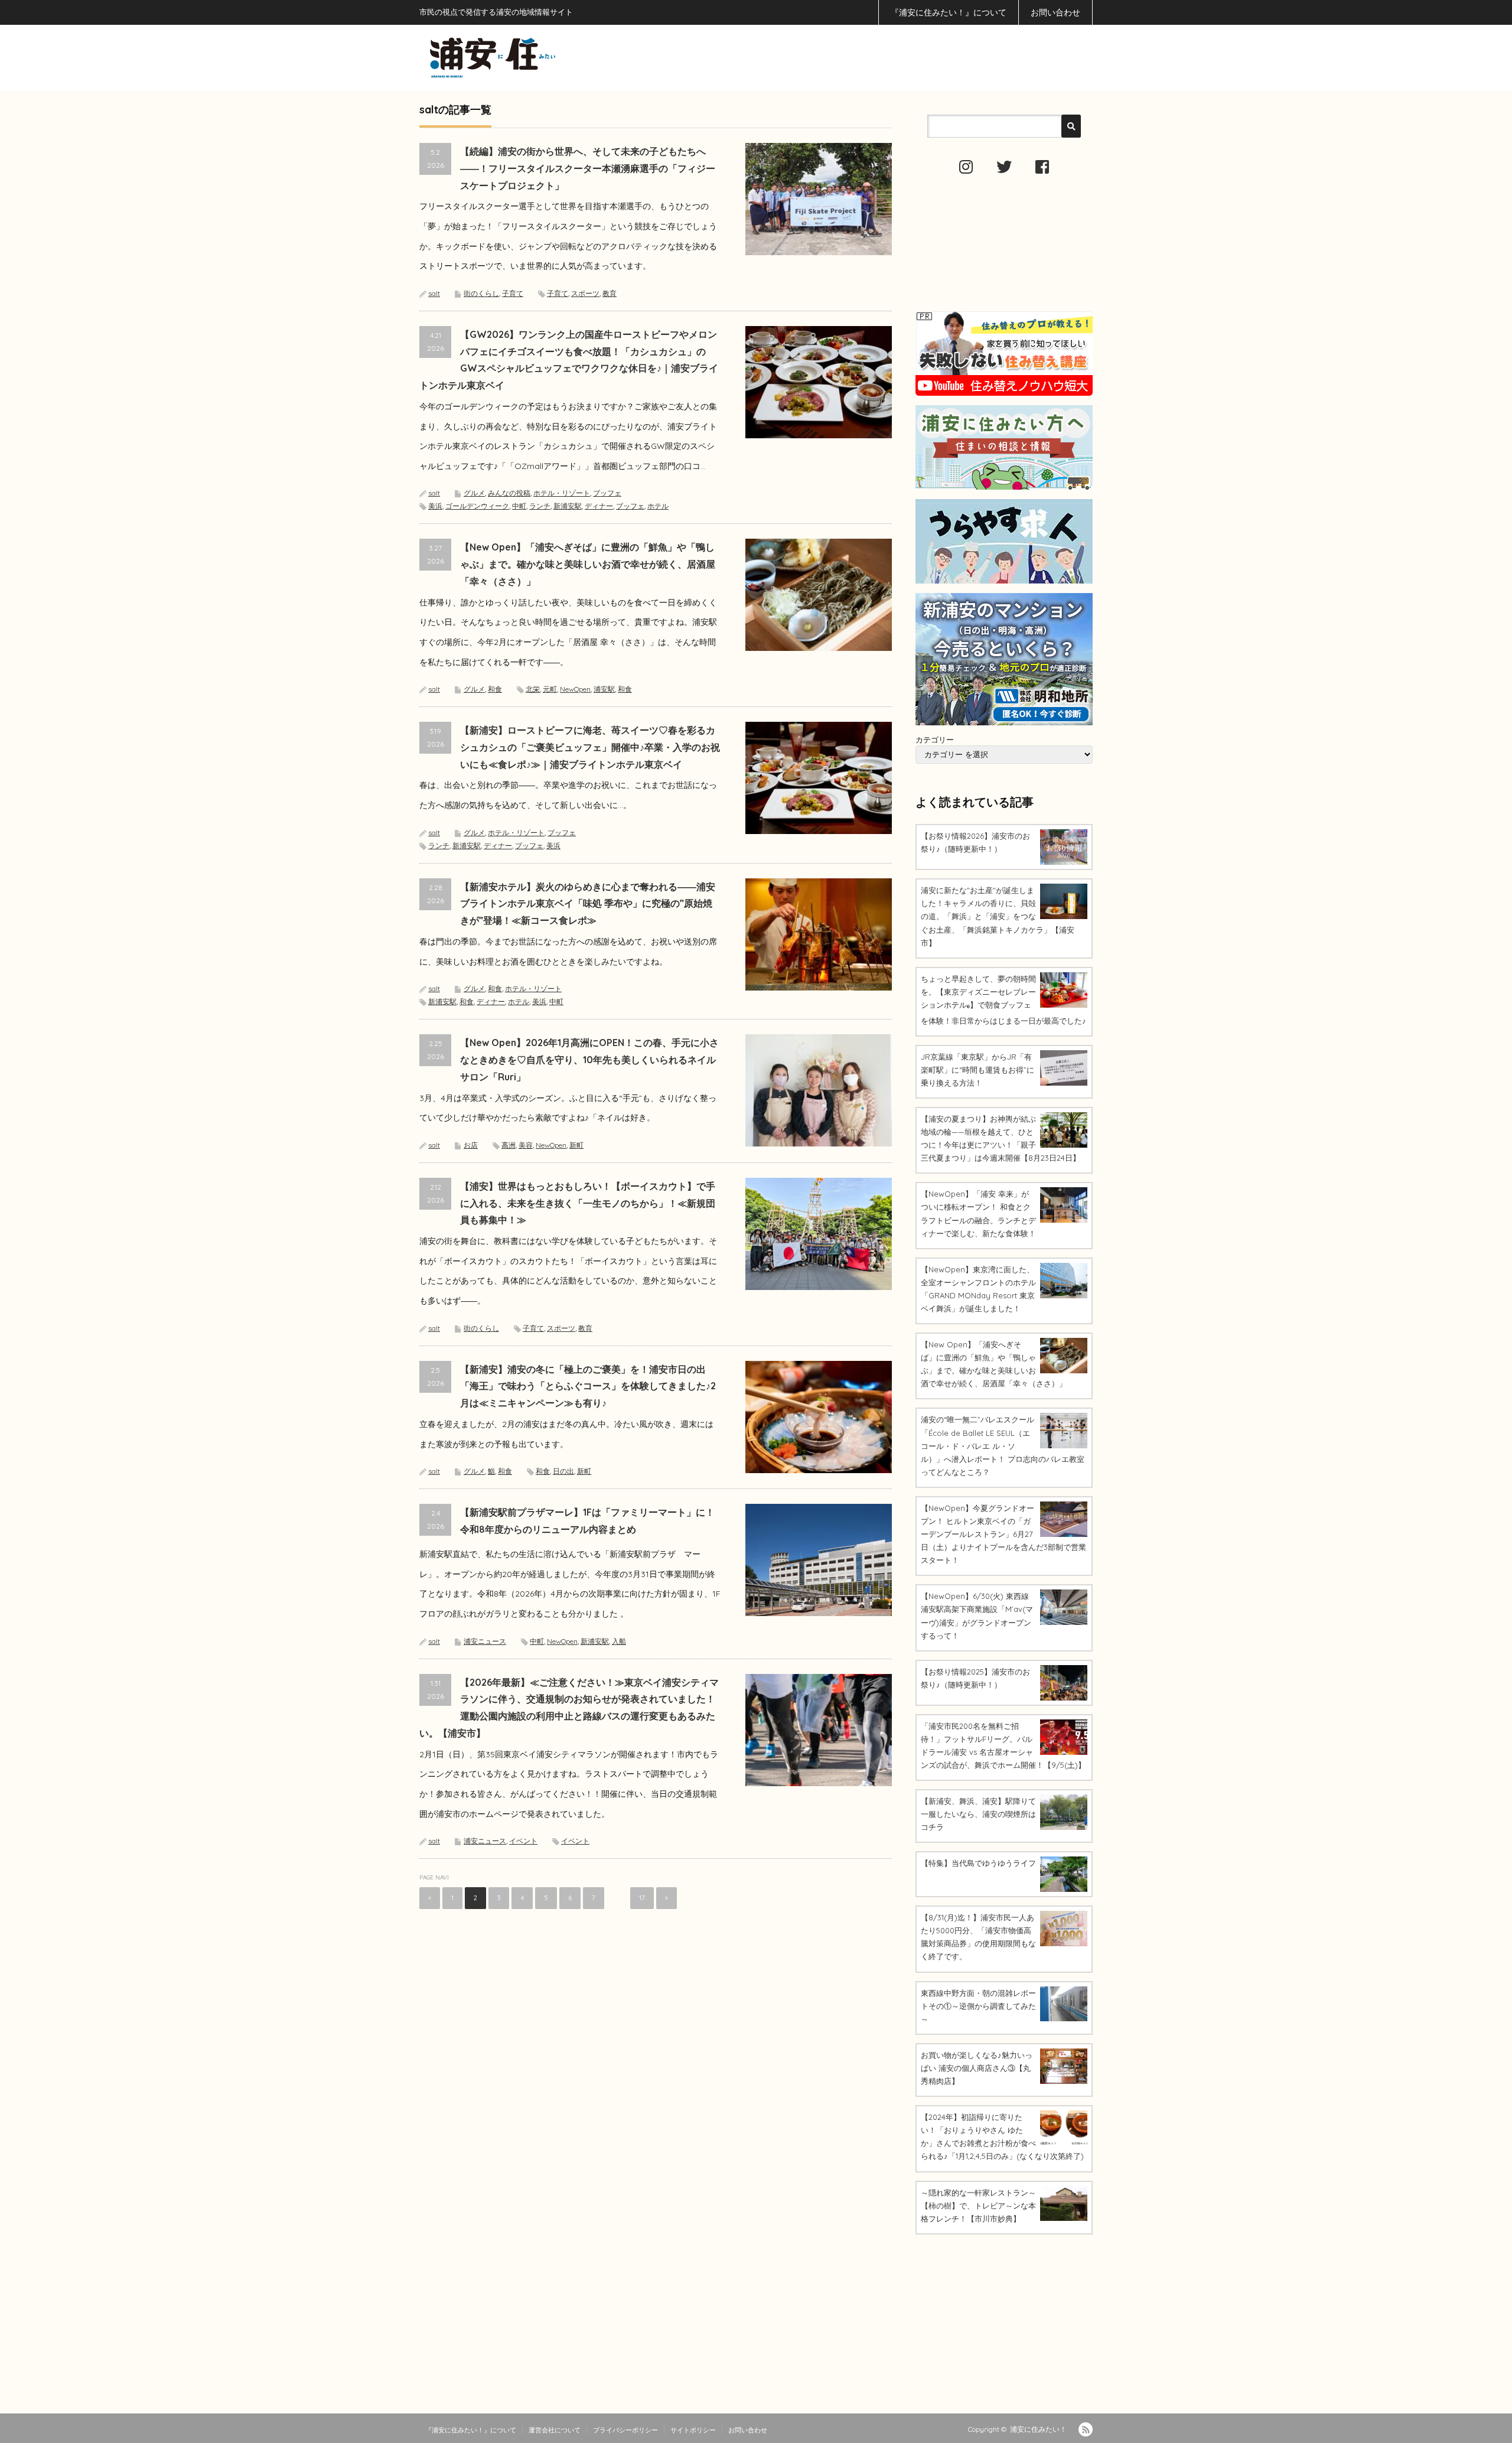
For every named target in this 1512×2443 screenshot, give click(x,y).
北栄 (533, 689)
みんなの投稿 (509, 493)
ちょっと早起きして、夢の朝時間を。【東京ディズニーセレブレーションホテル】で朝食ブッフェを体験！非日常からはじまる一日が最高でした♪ (1003, 1000)
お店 (471, 1145)
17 (642, 1898)
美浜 (435, 506)
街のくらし (481, 293)
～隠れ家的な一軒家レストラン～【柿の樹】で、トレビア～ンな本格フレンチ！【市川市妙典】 (978, 2206)
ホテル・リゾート (562, 493)
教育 (610, 293)
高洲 (509, 1145)
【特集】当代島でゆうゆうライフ (978, 1863)
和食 (495, 689)
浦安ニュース (485, 1641)
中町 (519, 506)
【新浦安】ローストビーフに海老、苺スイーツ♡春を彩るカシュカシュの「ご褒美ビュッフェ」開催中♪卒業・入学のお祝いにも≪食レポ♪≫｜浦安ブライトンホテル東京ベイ (590, 747)
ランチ (540, 506)
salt (434, 293)
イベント (523, 1841)
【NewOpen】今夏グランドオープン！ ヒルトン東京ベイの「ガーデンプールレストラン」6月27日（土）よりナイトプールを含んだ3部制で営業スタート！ (1003, 1534)
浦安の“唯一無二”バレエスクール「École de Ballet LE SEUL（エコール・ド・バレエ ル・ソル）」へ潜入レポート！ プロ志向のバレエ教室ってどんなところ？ (1003, 1445)
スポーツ (585, 293)
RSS (1086, 2429)
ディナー (599, 506)
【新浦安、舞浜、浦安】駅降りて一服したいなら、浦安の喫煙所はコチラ (978, 1814)
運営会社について (555, 2430)
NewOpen (575, 689)
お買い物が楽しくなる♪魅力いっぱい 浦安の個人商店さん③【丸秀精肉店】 (977, 2068)
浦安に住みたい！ (1038, 2429)
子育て (513, 293)
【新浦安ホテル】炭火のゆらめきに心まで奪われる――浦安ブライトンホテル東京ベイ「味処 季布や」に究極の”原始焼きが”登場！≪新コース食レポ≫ (588, 904)
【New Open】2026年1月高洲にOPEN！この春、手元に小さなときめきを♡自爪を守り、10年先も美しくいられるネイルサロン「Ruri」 (589, 1060)
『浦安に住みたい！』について (949, 12)
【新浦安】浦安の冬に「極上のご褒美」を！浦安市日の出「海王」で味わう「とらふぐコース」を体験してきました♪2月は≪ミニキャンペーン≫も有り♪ (588, 1386)
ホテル (658, 506)
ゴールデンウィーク (477, 506)
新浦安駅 (568, 506)
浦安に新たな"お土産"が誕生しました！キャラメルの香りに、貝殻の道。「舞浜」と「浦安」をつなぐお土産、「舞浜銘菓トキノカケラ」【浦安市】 (998, 916)
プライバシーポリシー (625, 2430)
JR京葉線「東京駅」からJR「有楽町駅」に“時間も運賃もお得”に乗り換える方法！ (977, 1070)
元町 (550, 689)
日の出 (563, 1471)
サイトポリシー (693, 2430)
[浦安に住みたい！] (546, 58)
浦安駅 (604, 689)
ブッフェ (607, 493)
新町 (576, 1145)
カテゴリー (935, 740)
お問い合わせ (1055, 12)
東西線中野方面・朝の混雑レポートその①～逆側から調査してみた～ (978, 2006)
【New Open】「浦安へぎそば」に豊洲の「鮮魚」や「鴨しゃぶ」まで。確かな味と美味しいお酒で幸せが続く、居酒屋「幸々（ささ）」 (588, 564)
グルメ (474, 493)
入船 (619, 1641)
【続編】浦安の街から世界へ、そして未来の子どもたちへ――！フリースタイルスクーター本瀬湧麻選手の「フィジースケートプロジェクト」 (588, 168)
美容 (526, 1145)
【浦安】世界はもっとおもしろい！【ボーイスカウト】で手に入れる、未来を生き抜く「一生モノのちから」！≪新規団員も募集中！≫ (588, 1203)
